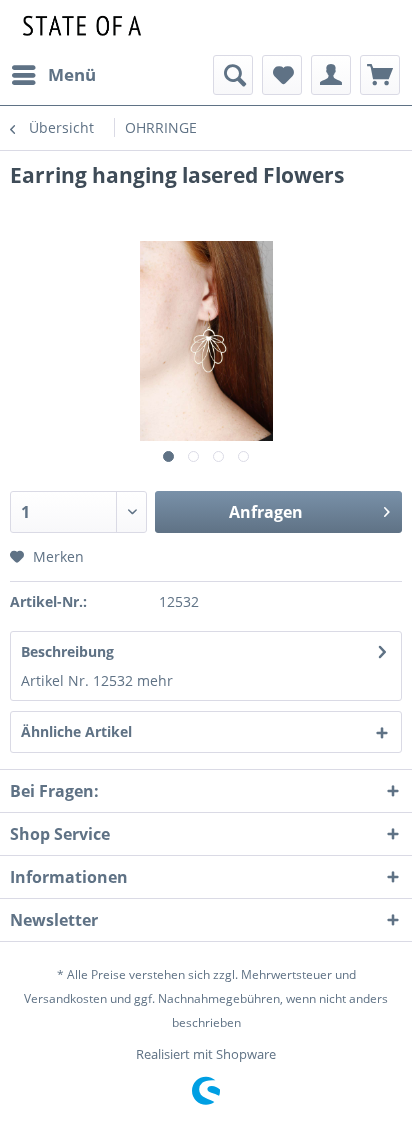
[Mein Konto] (331, 75)
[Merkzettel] (282, 75)
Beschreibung (67, 651)
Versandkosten (65, 998)
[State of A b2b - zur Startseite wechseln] (79, 27)
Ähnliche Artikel (76, 731)
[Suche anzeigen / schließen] (233, 75)
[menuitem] (53, 75)
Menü (72, 74)
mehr (155, 680)
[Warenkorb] (380, 75)
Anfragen (266, 512)
